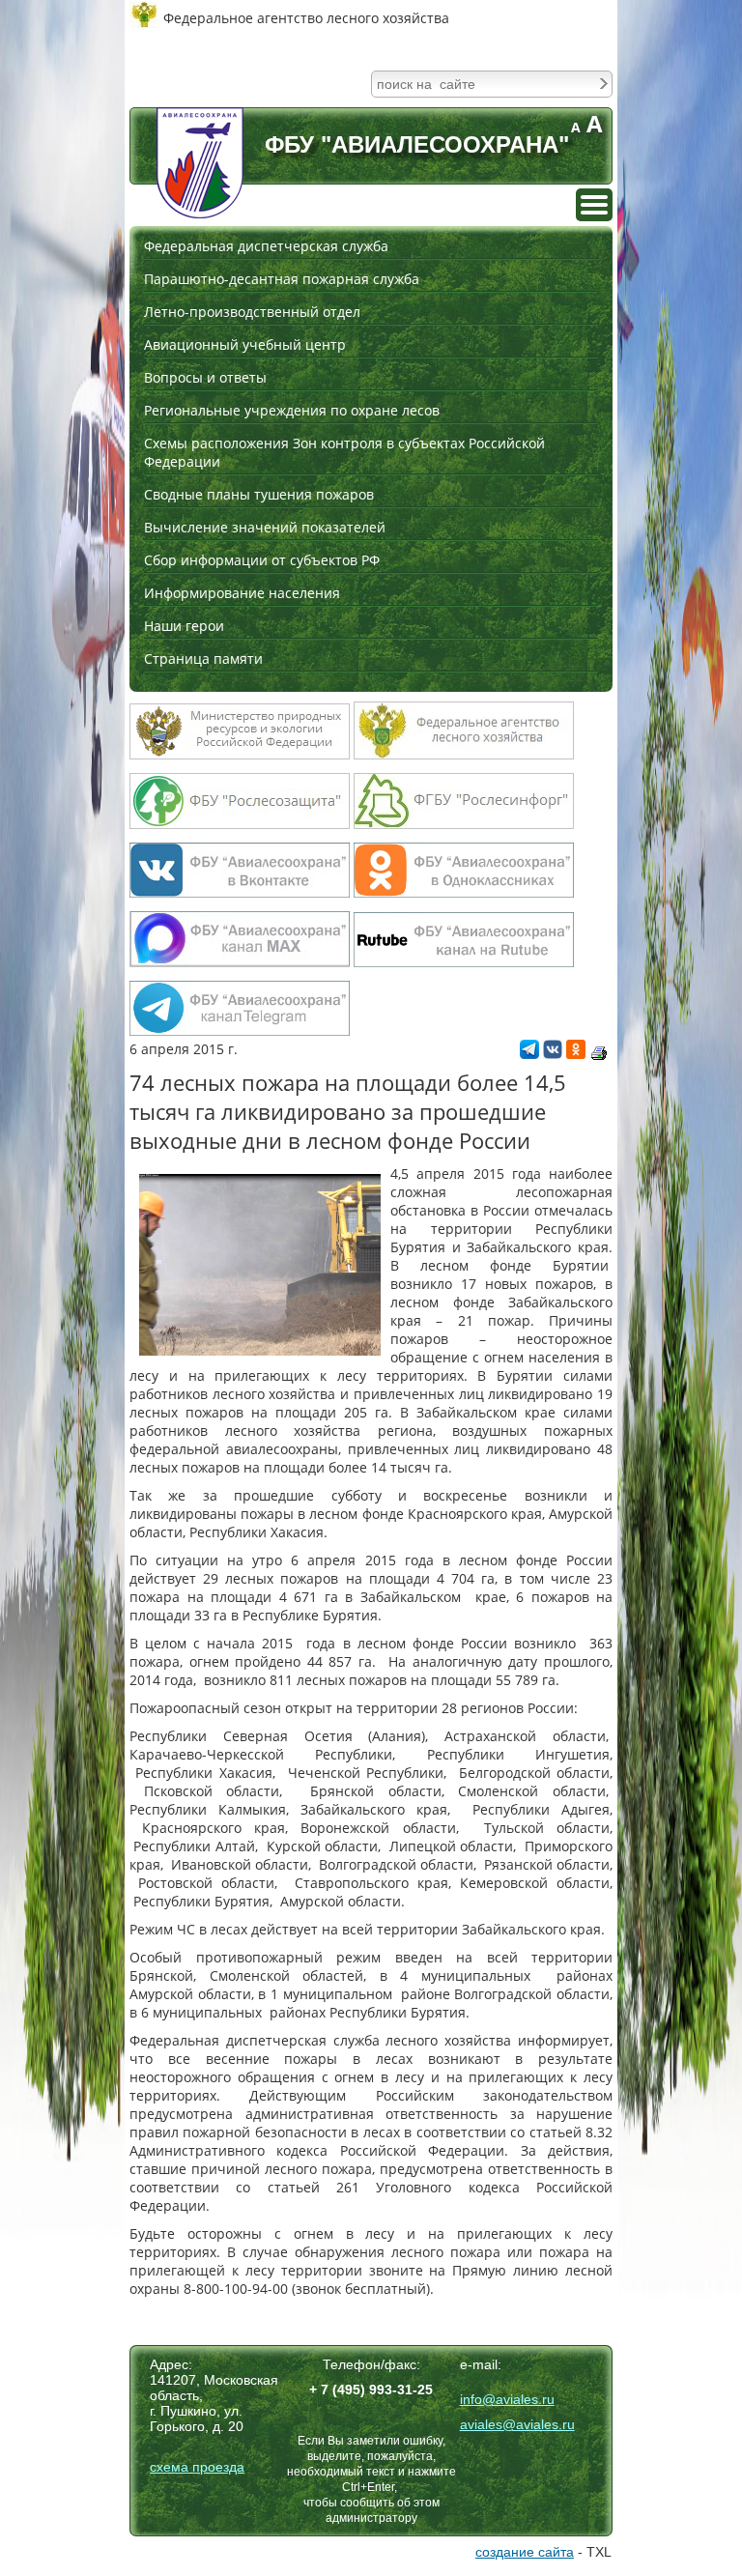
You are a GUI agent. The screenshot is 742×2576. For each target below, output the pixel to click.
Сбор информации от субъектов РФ (262, 560)
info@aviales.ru (507, 2399)
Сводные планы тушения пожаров (259, 494)
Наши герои (184, 626)
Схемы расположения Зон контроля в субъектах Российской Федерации (344, 452)
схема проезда (197, 2467)
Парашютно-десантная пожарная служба (282, 279)
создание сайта (525, 2552)
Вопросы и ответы (205, 377)
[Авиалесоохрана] (200, 163)
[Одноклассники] (576, 1054)
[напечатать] (599, 1053)
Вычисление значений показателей (265, 527)
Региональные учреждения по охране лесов (292, 410)
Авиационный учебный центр (245, 344)
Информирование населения (242, 593)
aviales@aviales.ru (517, 2424)
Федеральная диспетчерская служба (266, 246)
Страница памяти (203, 658)
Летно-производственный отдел (252, 312)
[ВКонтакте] (553, 1054)
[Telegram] (529, 1054)
